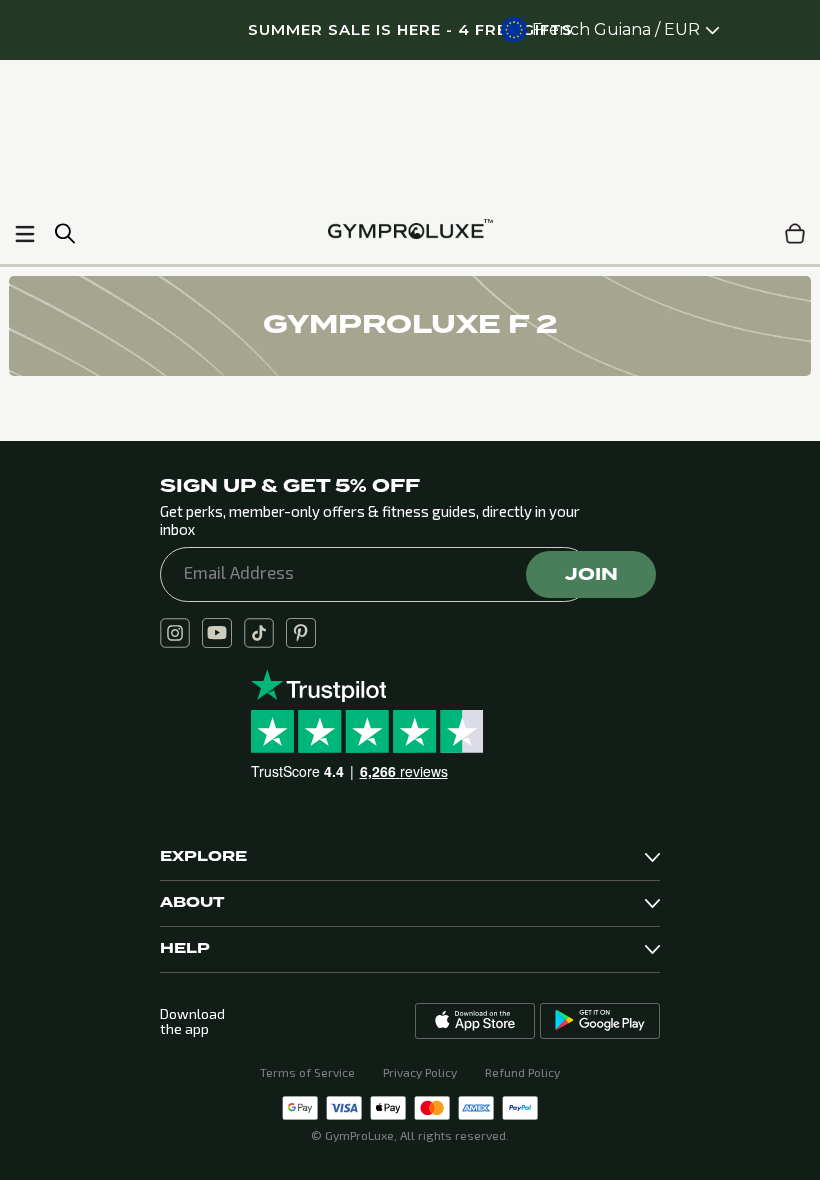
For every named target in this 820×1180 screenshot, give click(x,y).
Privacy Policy (420, 1072)
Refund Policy (522, 1072)
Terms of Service (307, 1072)
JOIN (591, 574)
